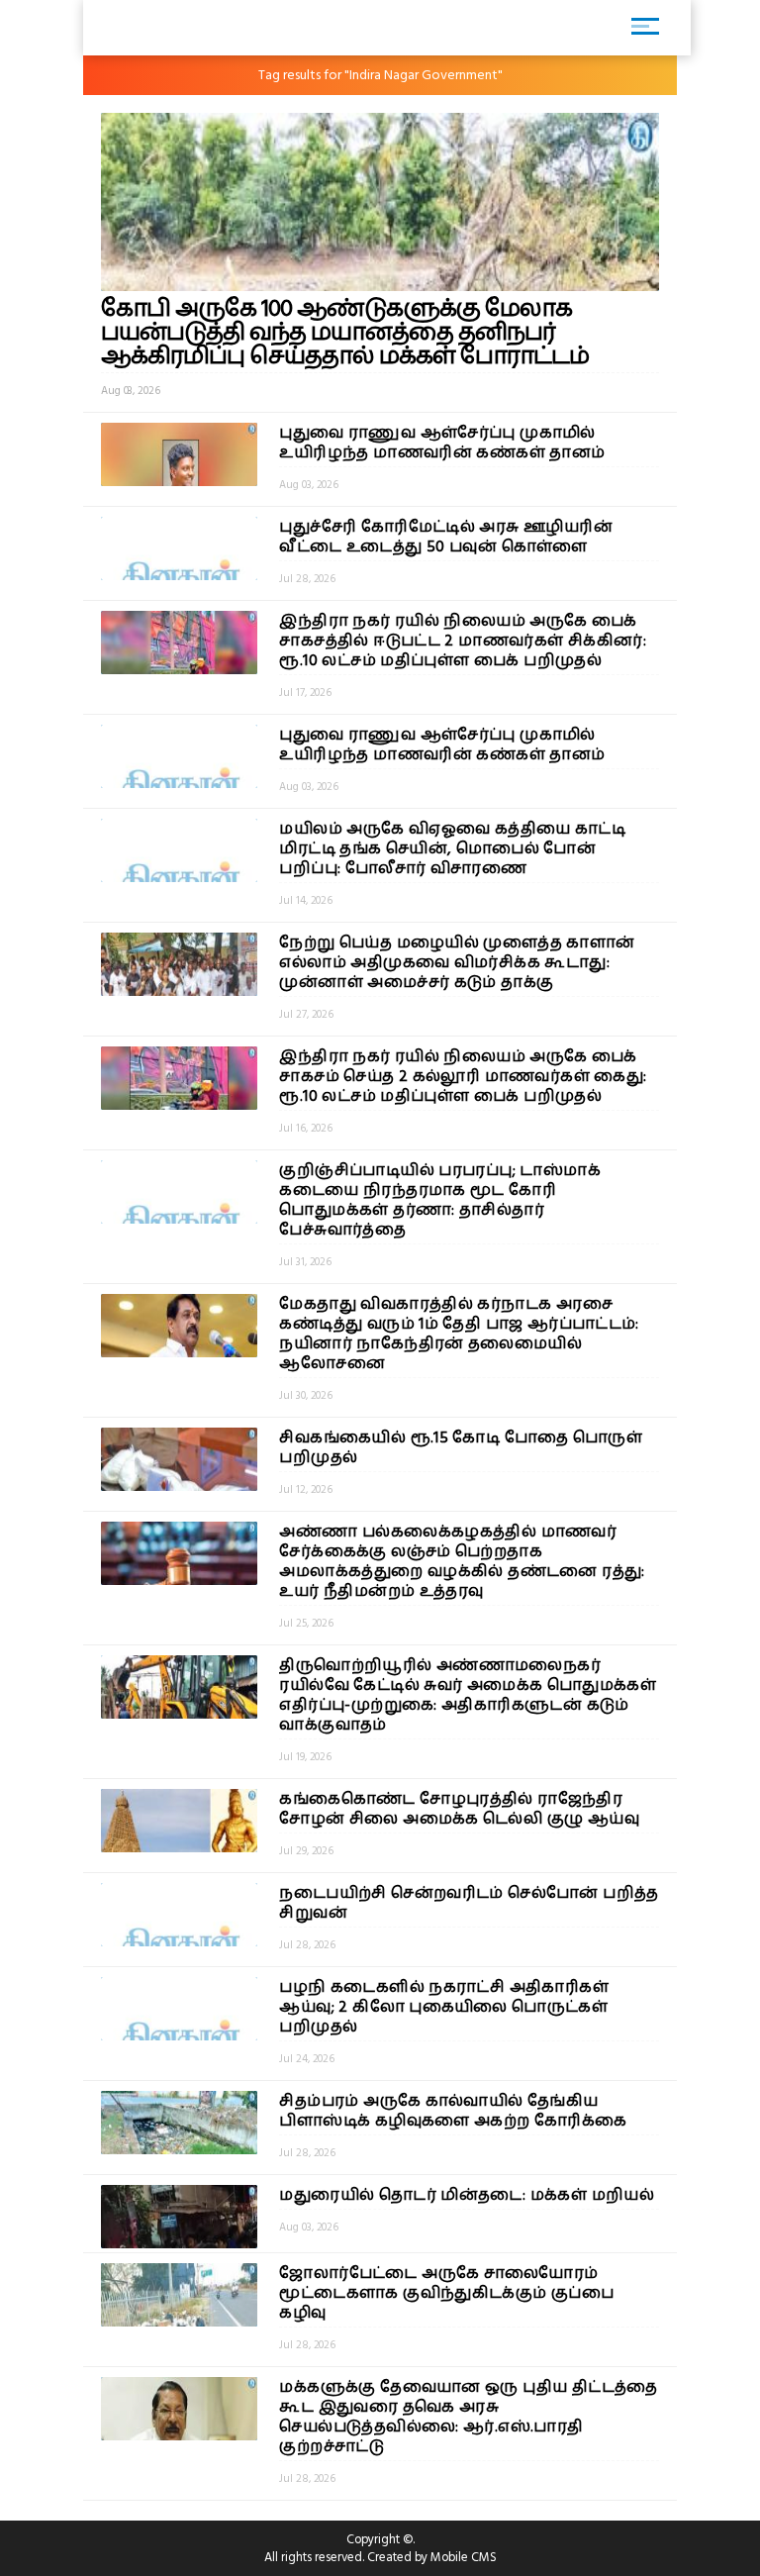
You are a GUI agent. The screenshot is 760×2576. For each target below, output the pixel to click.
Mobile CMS (464, 2557)
